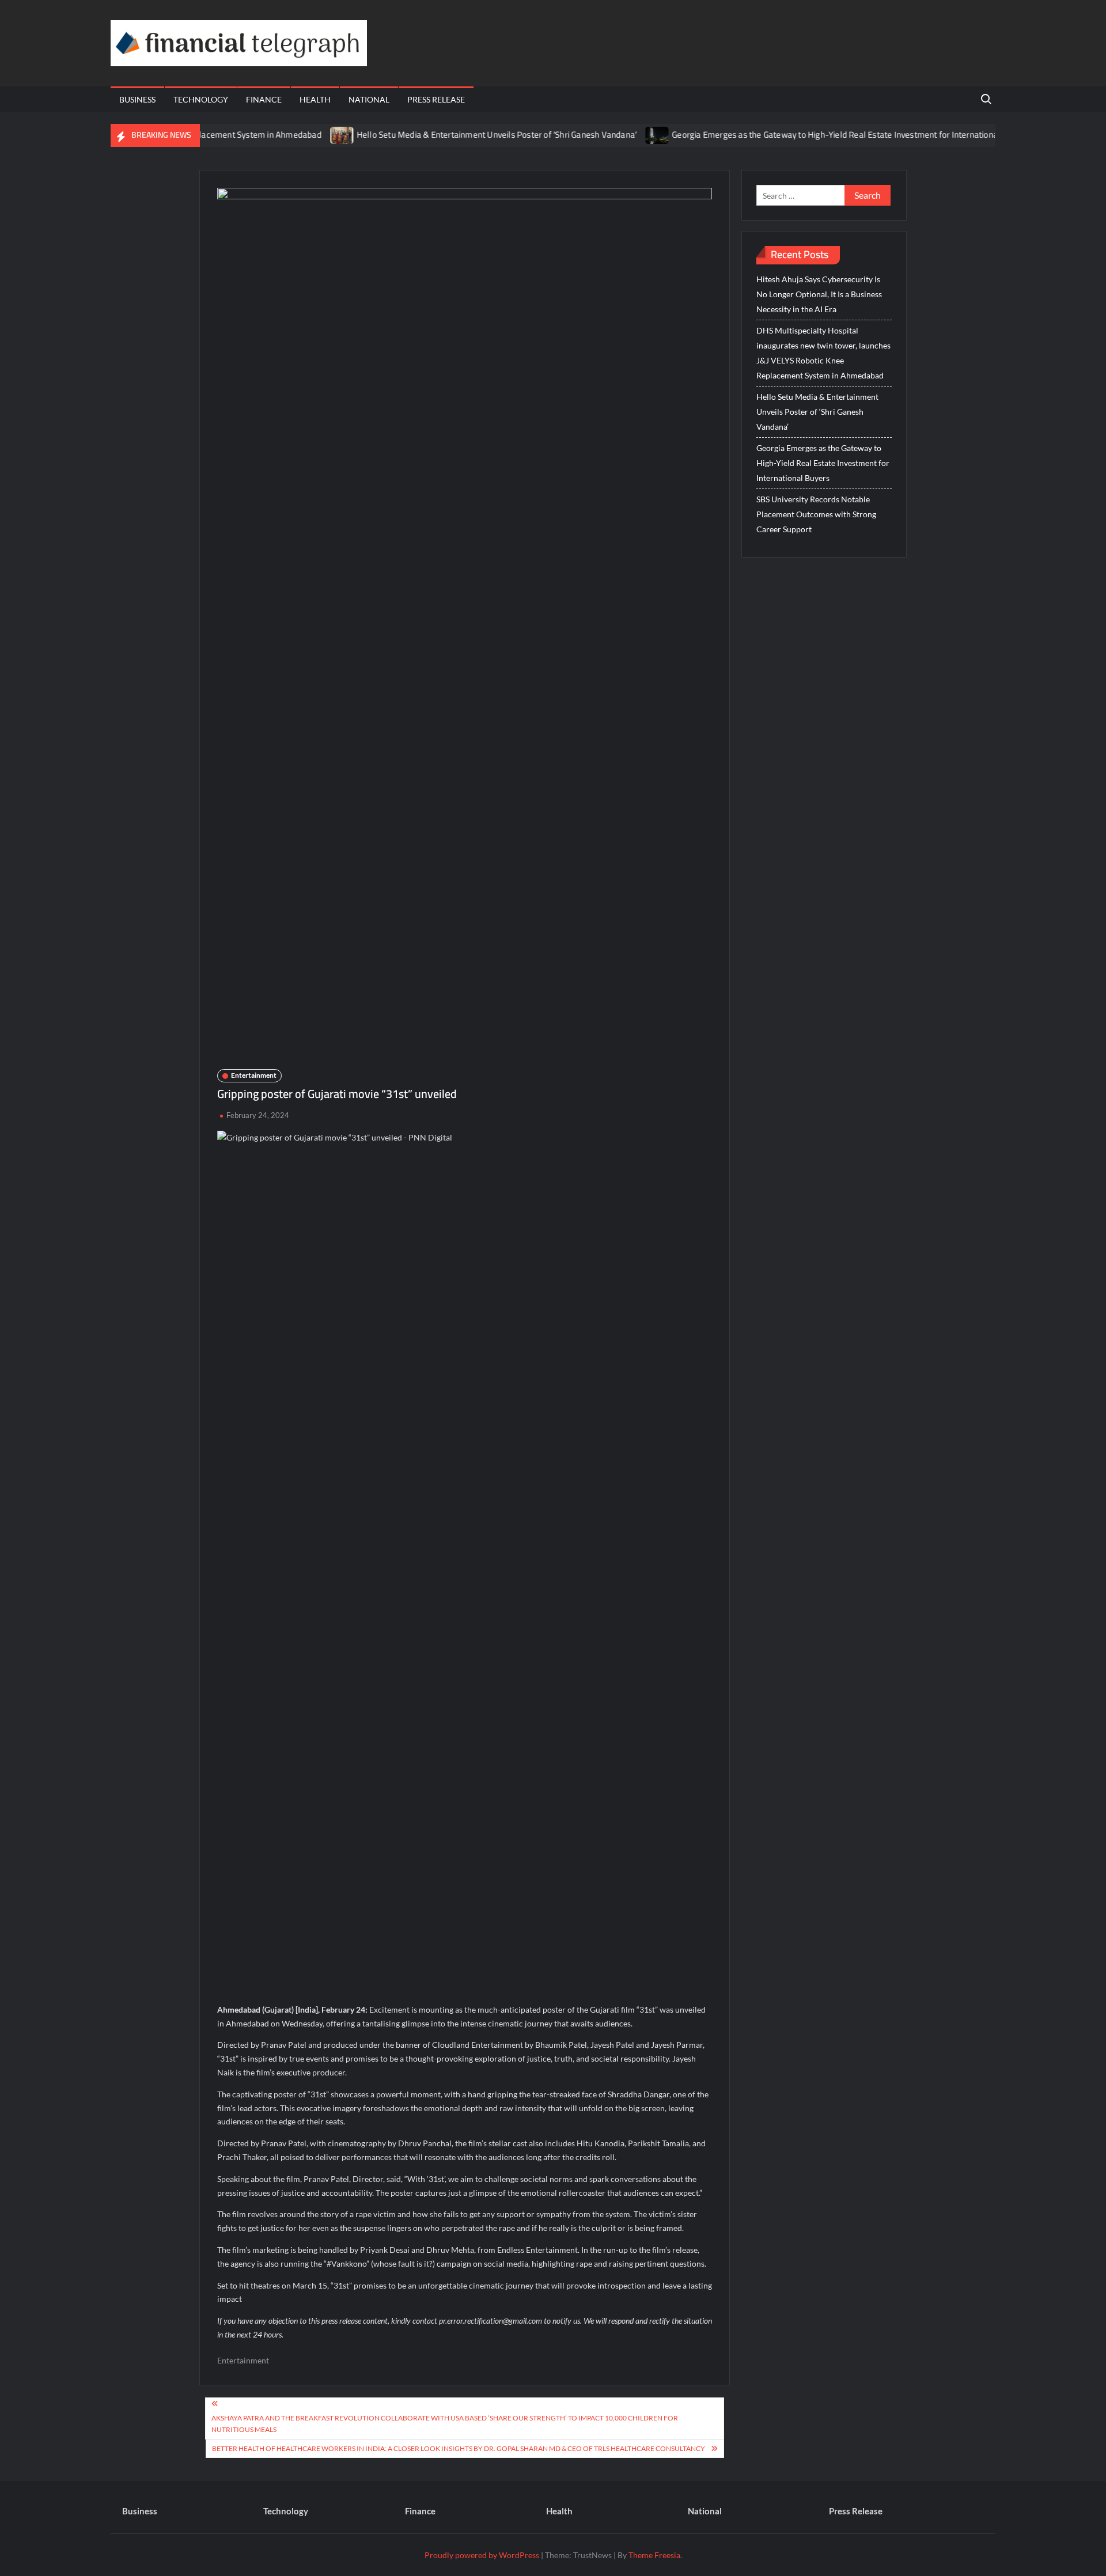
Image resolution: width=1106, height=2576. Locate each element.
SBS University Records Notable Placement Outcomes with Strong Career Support (816, 514)
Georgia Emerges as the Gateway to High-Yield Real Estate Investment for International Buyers (806, 135)
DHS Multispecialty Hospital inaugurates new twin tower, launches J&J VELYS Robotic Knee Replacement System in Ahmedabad (823, 353)
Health (315, 99)
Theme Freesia (654, 2555)
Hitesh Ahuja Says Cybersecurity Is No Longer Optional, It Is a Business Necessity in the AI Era (819, 294)
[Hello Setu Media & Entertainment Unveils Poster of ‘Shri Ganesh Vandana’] (298, 135)
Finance (264, 99)
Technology (201, 99)
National (369, 99)
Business (137, 99)
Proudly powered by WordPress (482, 2555)
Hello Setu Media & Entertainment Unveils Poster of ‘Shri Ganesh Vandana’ (452, 135)
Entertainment (254, 1075)
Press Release (436, 99)
